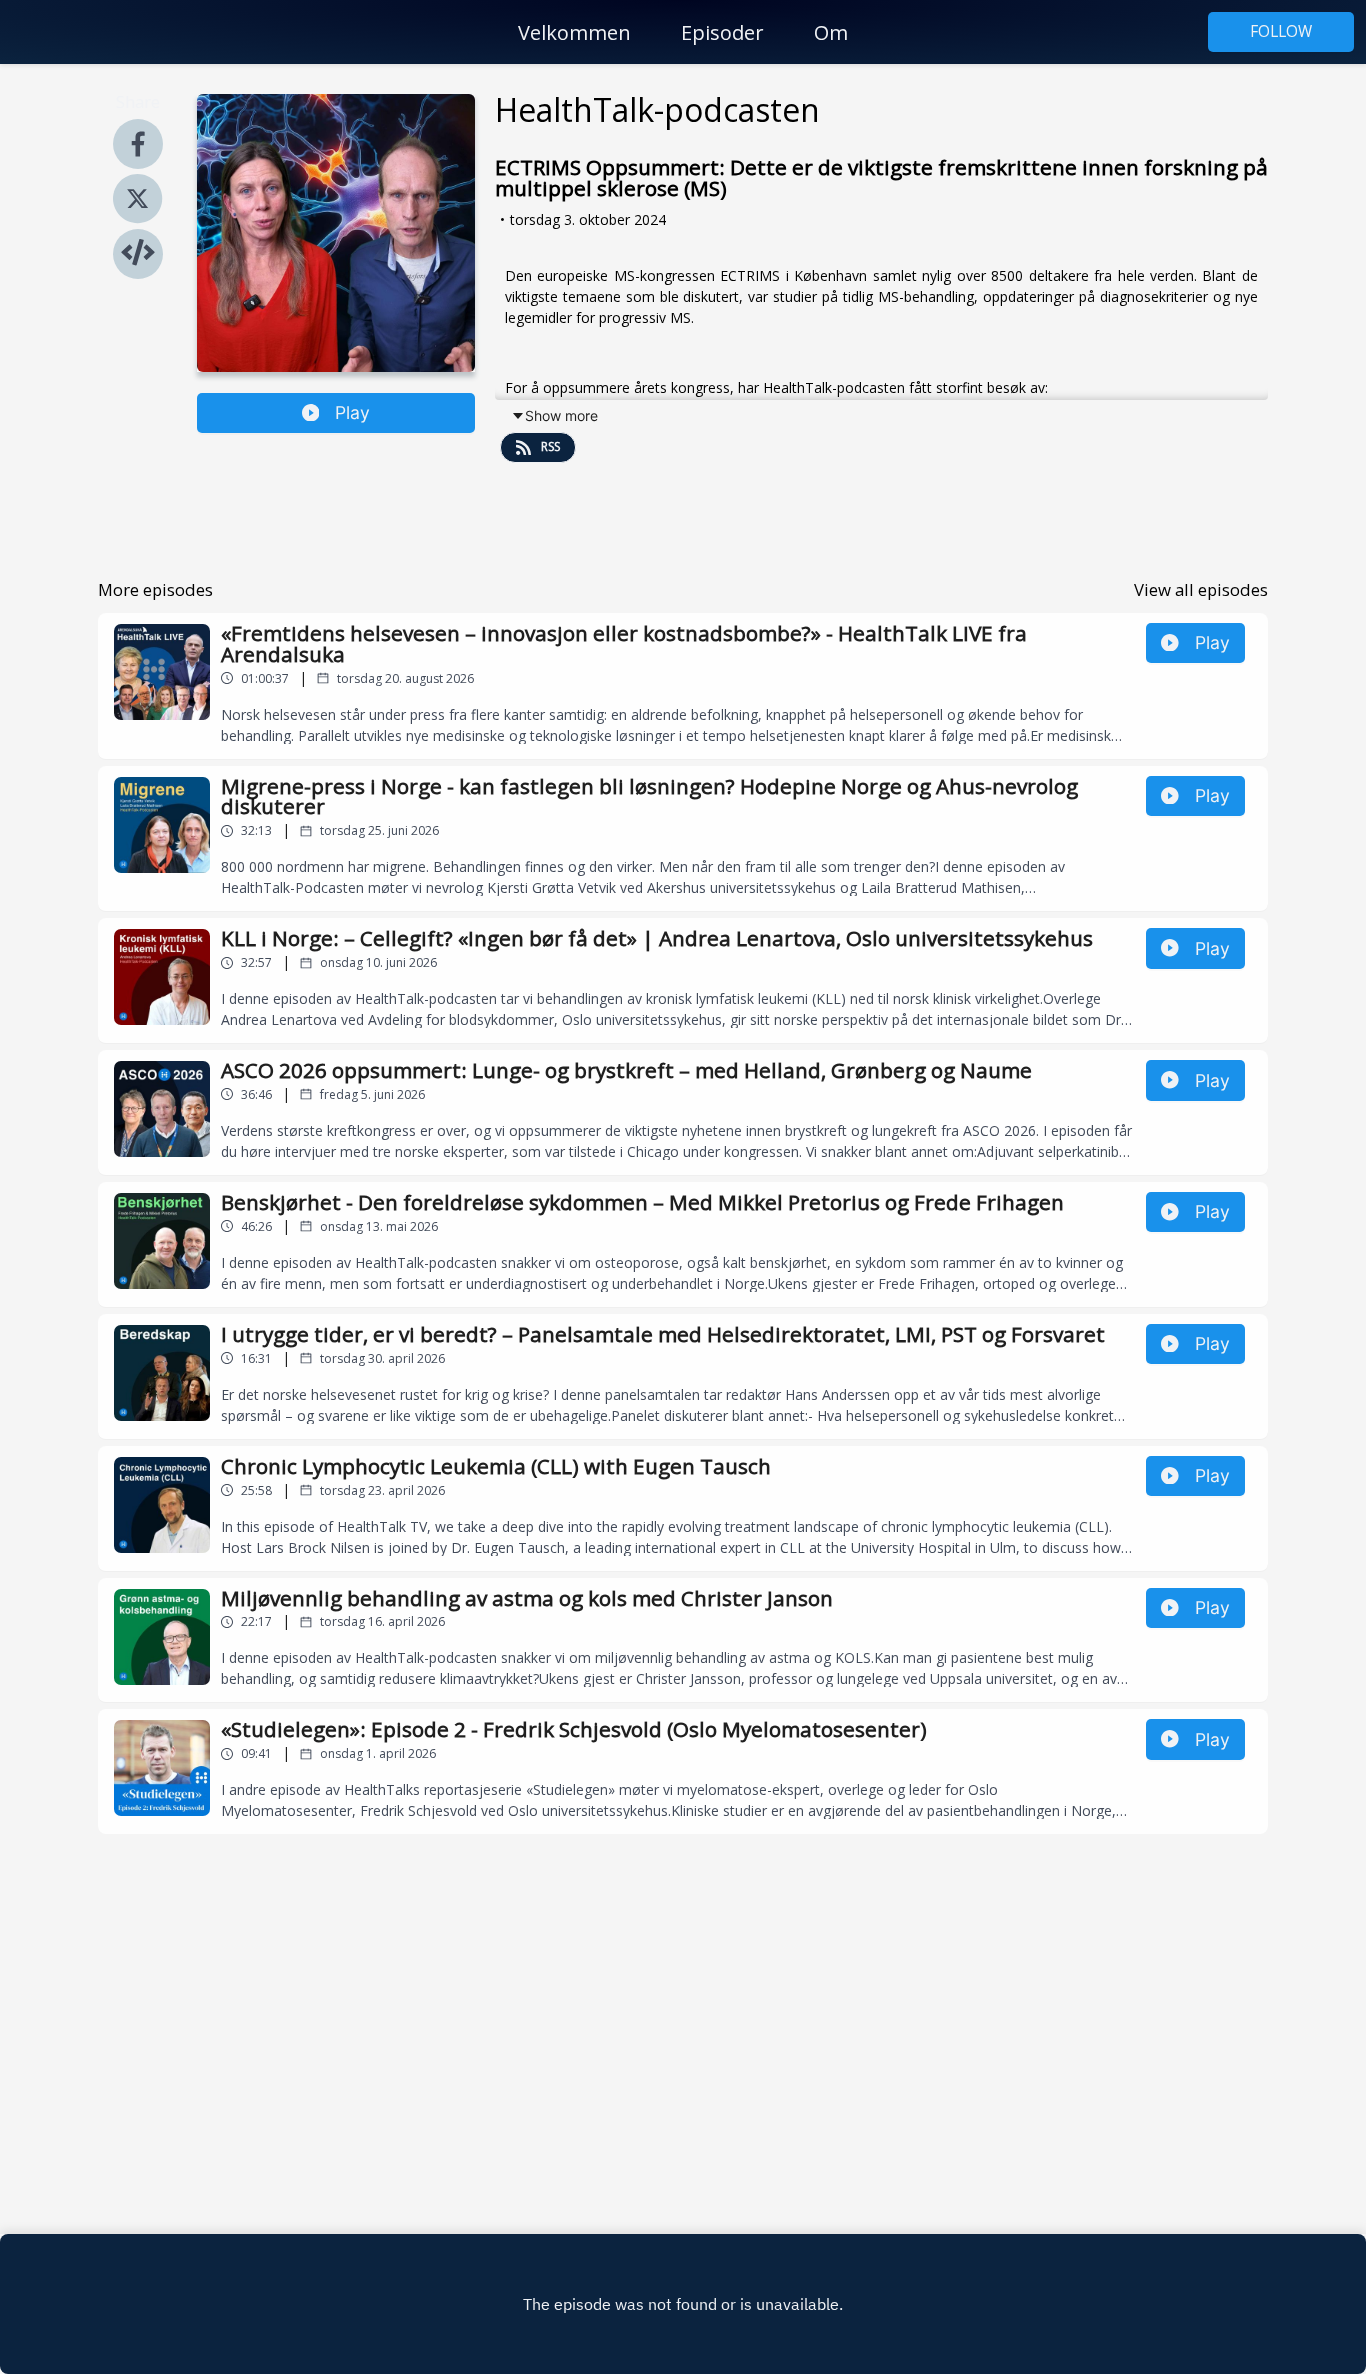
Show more (561, 415)
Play (352, 412)
